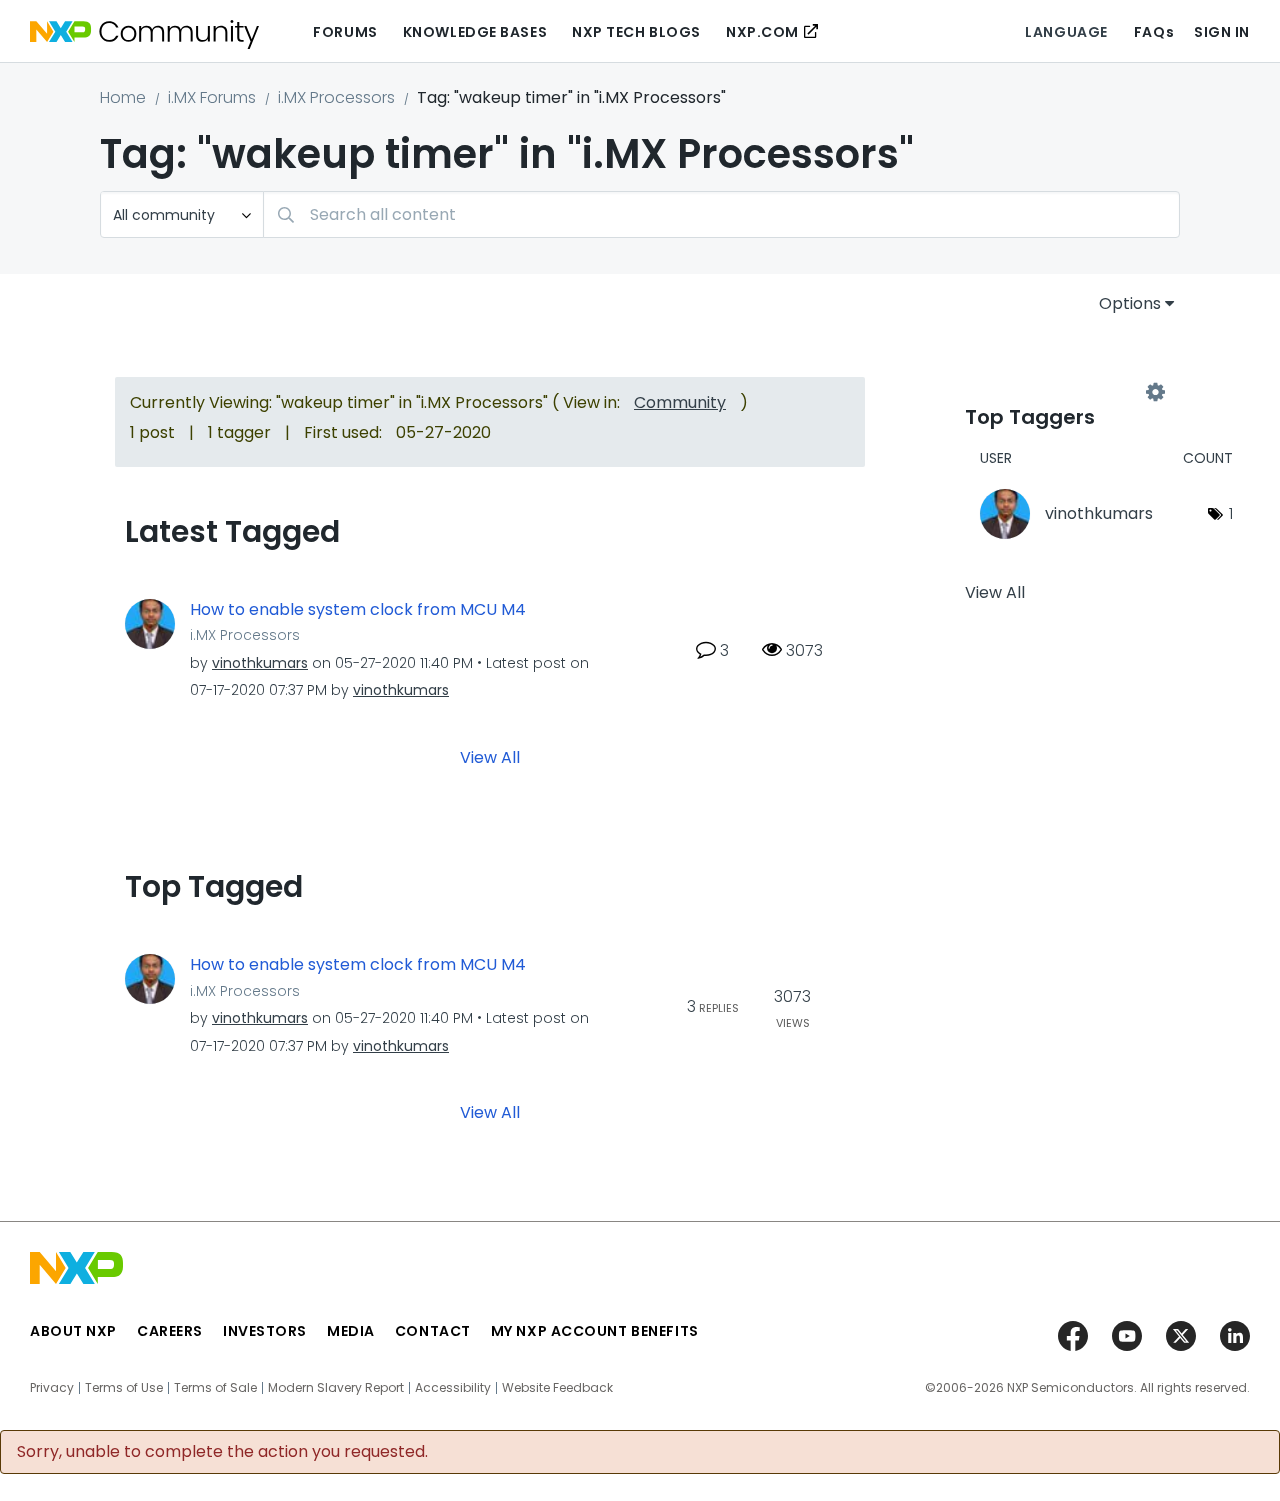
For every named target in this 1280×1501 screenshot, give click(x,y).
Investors (265, 1331)
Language (1066, 32)
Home (123, 97)
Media (351, 1331)
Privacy (52, 1388)
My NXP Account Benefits (595, 1331)
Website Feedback (557, 1388)
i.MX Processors (336, 97)
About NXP (73, 1331)
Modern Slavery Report (336, 1388)
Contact (433, 1331)
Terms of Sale (215, 1388)
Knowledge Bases (475, 32)
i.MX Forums (212, 97)
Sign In (1222, 32)
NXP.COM (762, 32)
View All (490, 757)
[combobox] (721, 214)
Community (680, 402)
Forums (345, 32)
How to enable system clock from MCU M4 (358, 610)
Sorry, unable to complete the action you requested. (222, 1452)
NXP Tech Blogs (636, 32)
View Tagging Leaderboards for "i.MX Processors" (1060, 392)
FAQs (1154, 32)
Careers (170, 1331)
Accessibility (453, 1388)
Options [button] (1130, 303)
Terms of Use (124, 1388)
